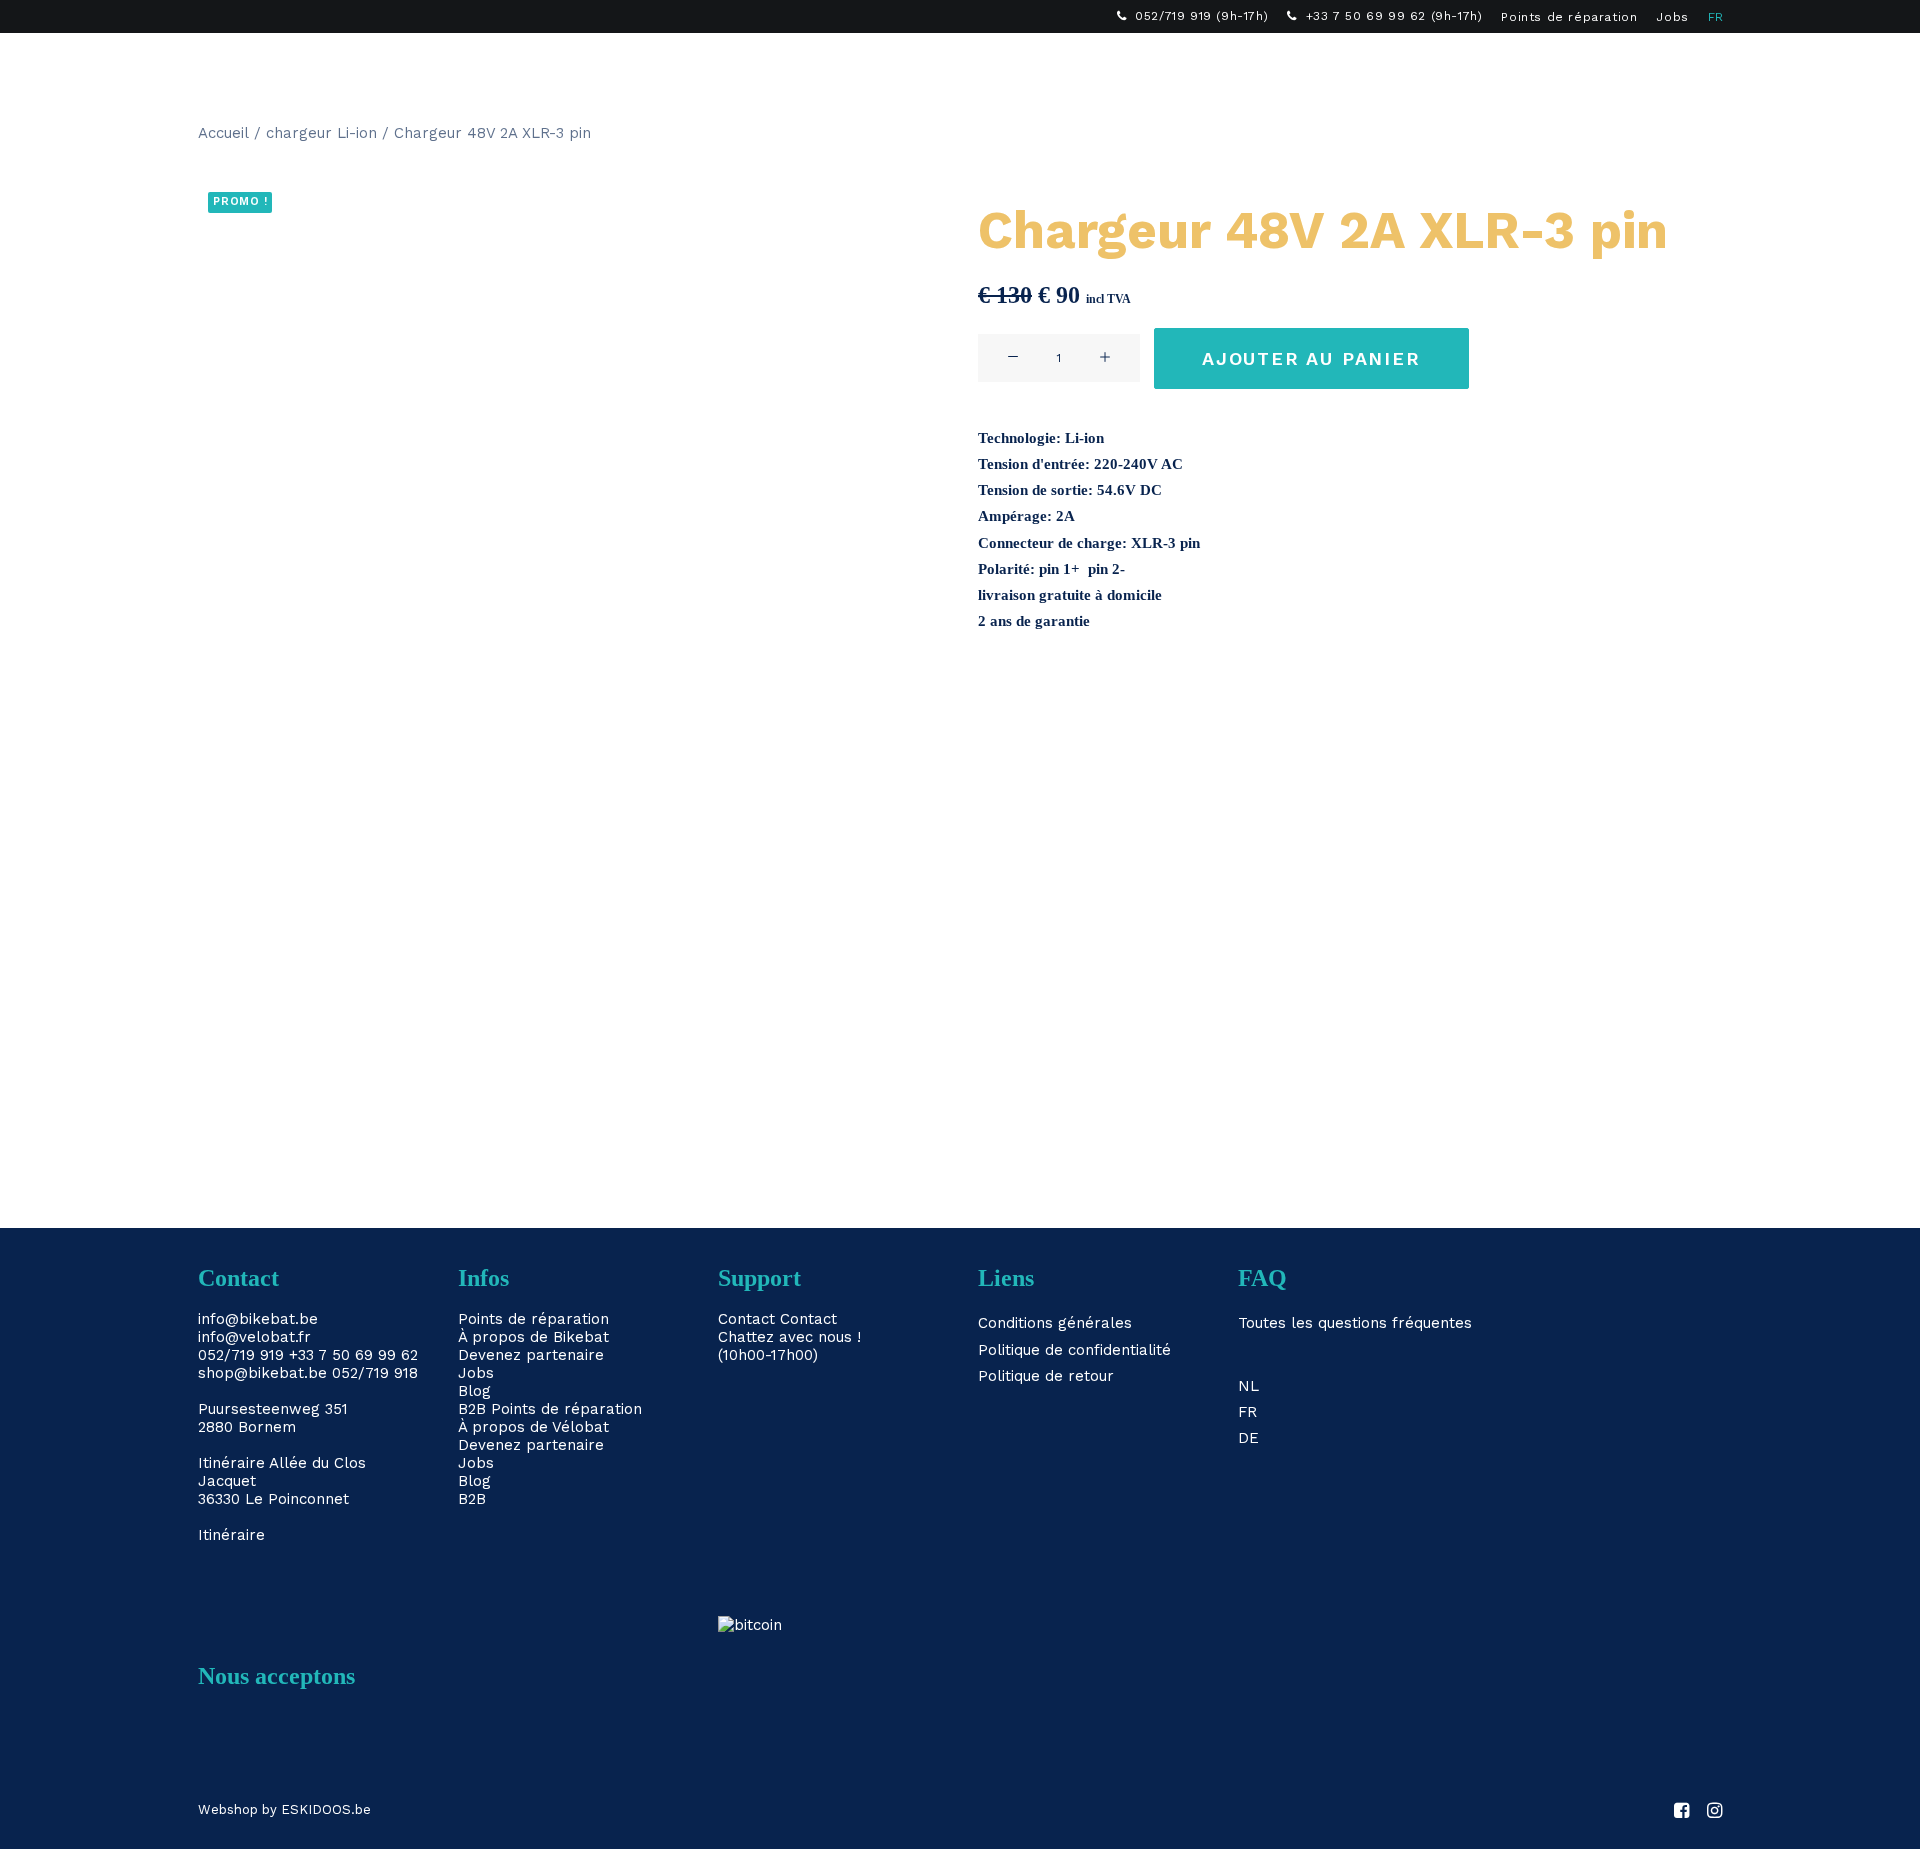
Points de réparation (1569, 17)
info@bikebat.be (258, 1319)
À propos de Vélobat (533, 1427)
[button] (1650, 66)
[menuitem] (1193, 16)
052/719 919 (241, 1355)
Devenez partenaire (531, 1355)
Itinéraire (231, 1463)
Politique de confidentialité (1074, 1350)
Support (1166, 65)
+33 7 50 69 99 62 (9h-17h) (1394, 16)
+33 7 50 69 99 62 (353, 1355)
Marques (979, 65)
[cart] (1708, 66)
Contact (746, 1319)
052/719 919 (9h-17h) (1201, 16)
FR (1716, 17)
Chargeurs (861, 65)
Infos (1074, 65)
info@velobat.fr (254, 1337)
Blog (474, 1391)
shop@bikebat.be (262, 1373)
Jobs (1672, 17)
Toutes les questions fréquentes (1355, 1323)
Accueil (223, 133)
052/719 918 (375, 1373)
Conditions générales (1055, 1323)
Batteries (741, 65)
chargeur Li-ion (321, 133)
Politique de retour (1046, 1376)
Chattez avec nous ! (789, 1337)
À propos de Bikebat (533, 1337)
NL (1248, 1386)
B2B (1251, 65)
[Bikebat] (216, 66)
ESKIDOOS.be (326, 1809)
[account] (1679, 66)
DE (1248, 1438)
